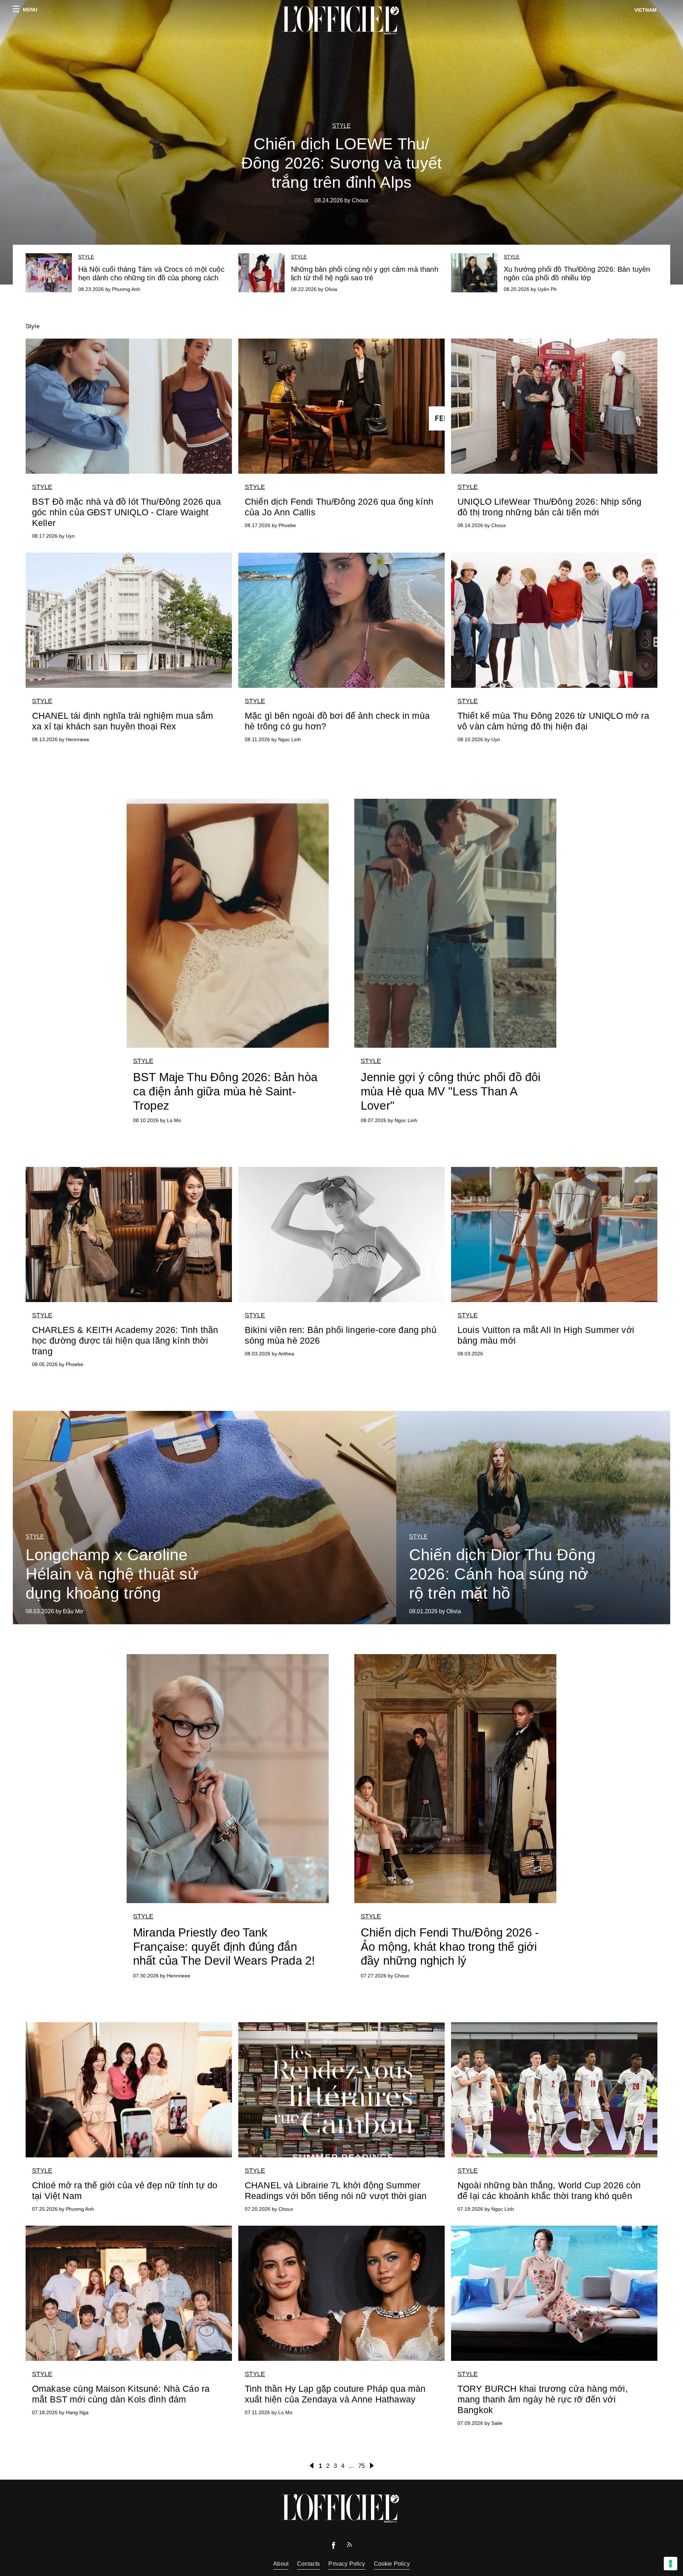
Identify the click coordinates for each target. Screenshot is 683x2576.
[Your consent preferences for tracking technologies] (671, 2564)
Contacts (308, 2564)
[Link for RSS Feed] (349, 2546)
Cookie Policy (392, 2564)
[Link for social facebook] (334, 2547)
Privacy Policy (347, 2564)
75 (361, 2466)
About (281, 2564)
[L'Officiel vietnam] (341, 20)
